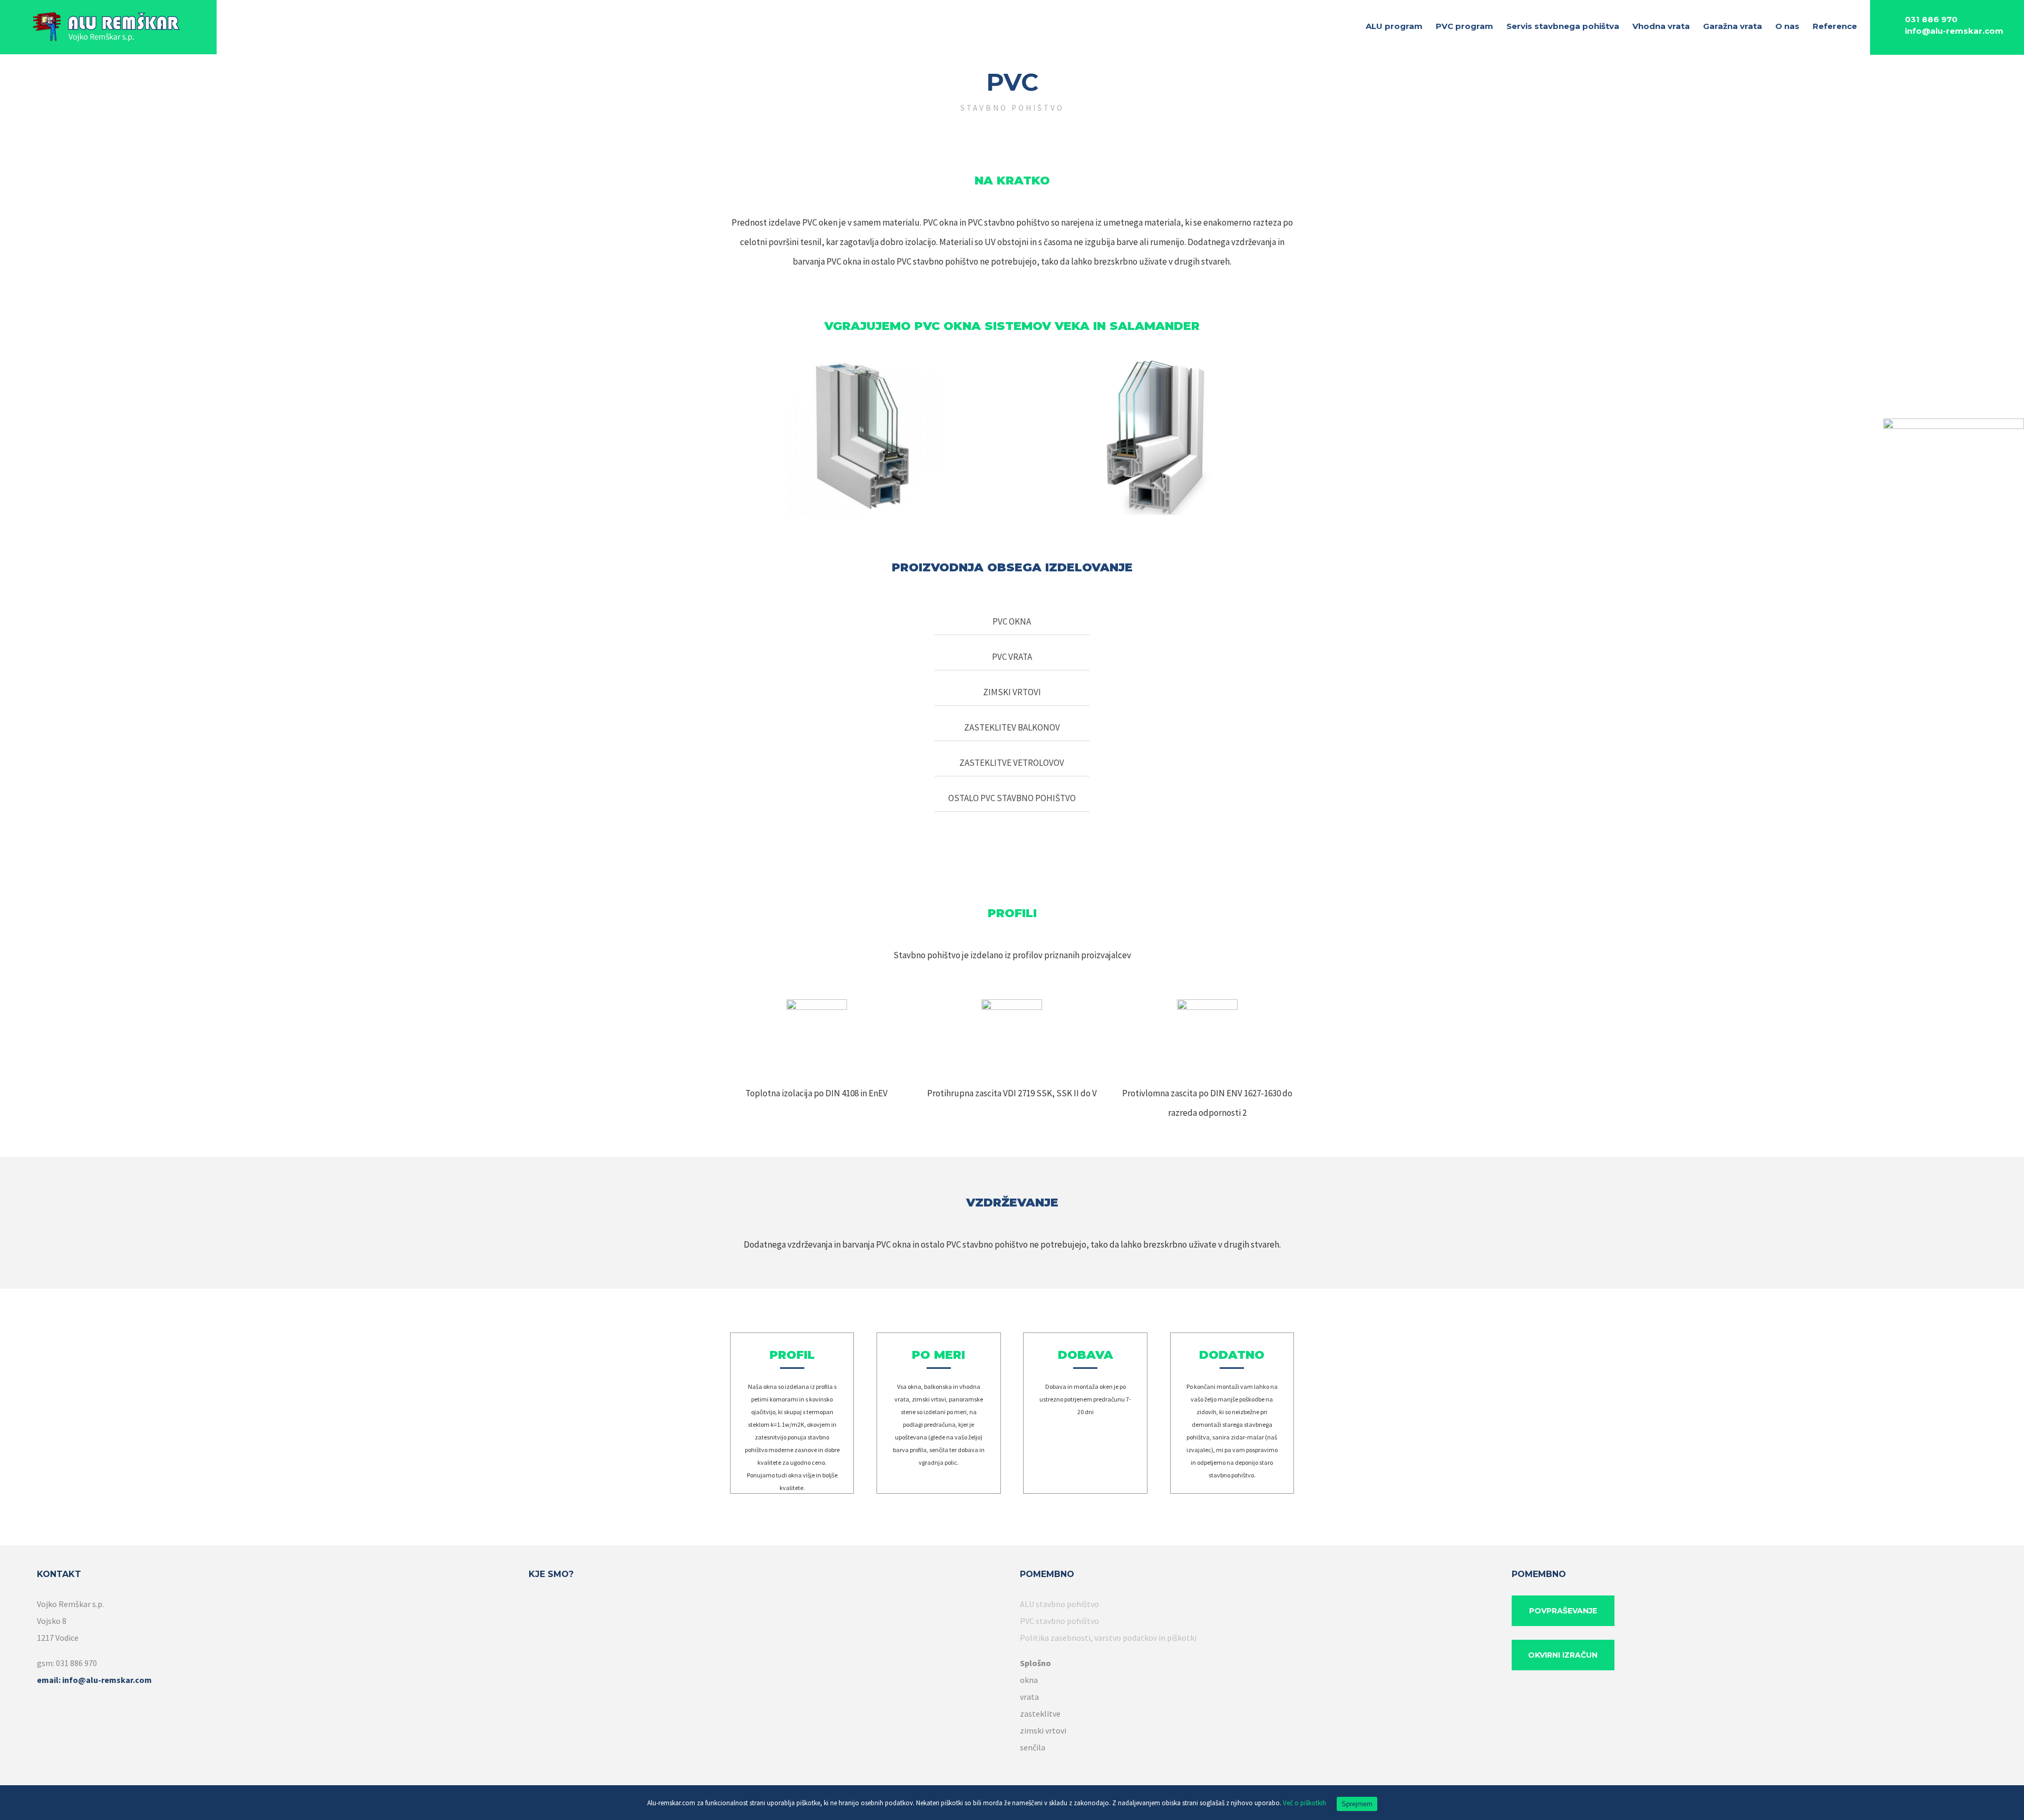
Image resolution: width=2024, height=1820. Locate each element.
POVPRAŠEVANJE (1563, 1611)
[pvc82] (1159, 366)
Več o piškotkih (1305, 1803)
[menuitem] (1401, 27)
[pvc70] (865, 366)
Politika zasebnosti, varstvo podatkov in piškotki (1108, 1638)
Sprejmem (1357, 1804)
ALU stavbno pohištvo (1059, 1604)
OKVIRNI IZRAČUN (1563, 1655)
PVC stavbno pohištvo (1059, 1621)
